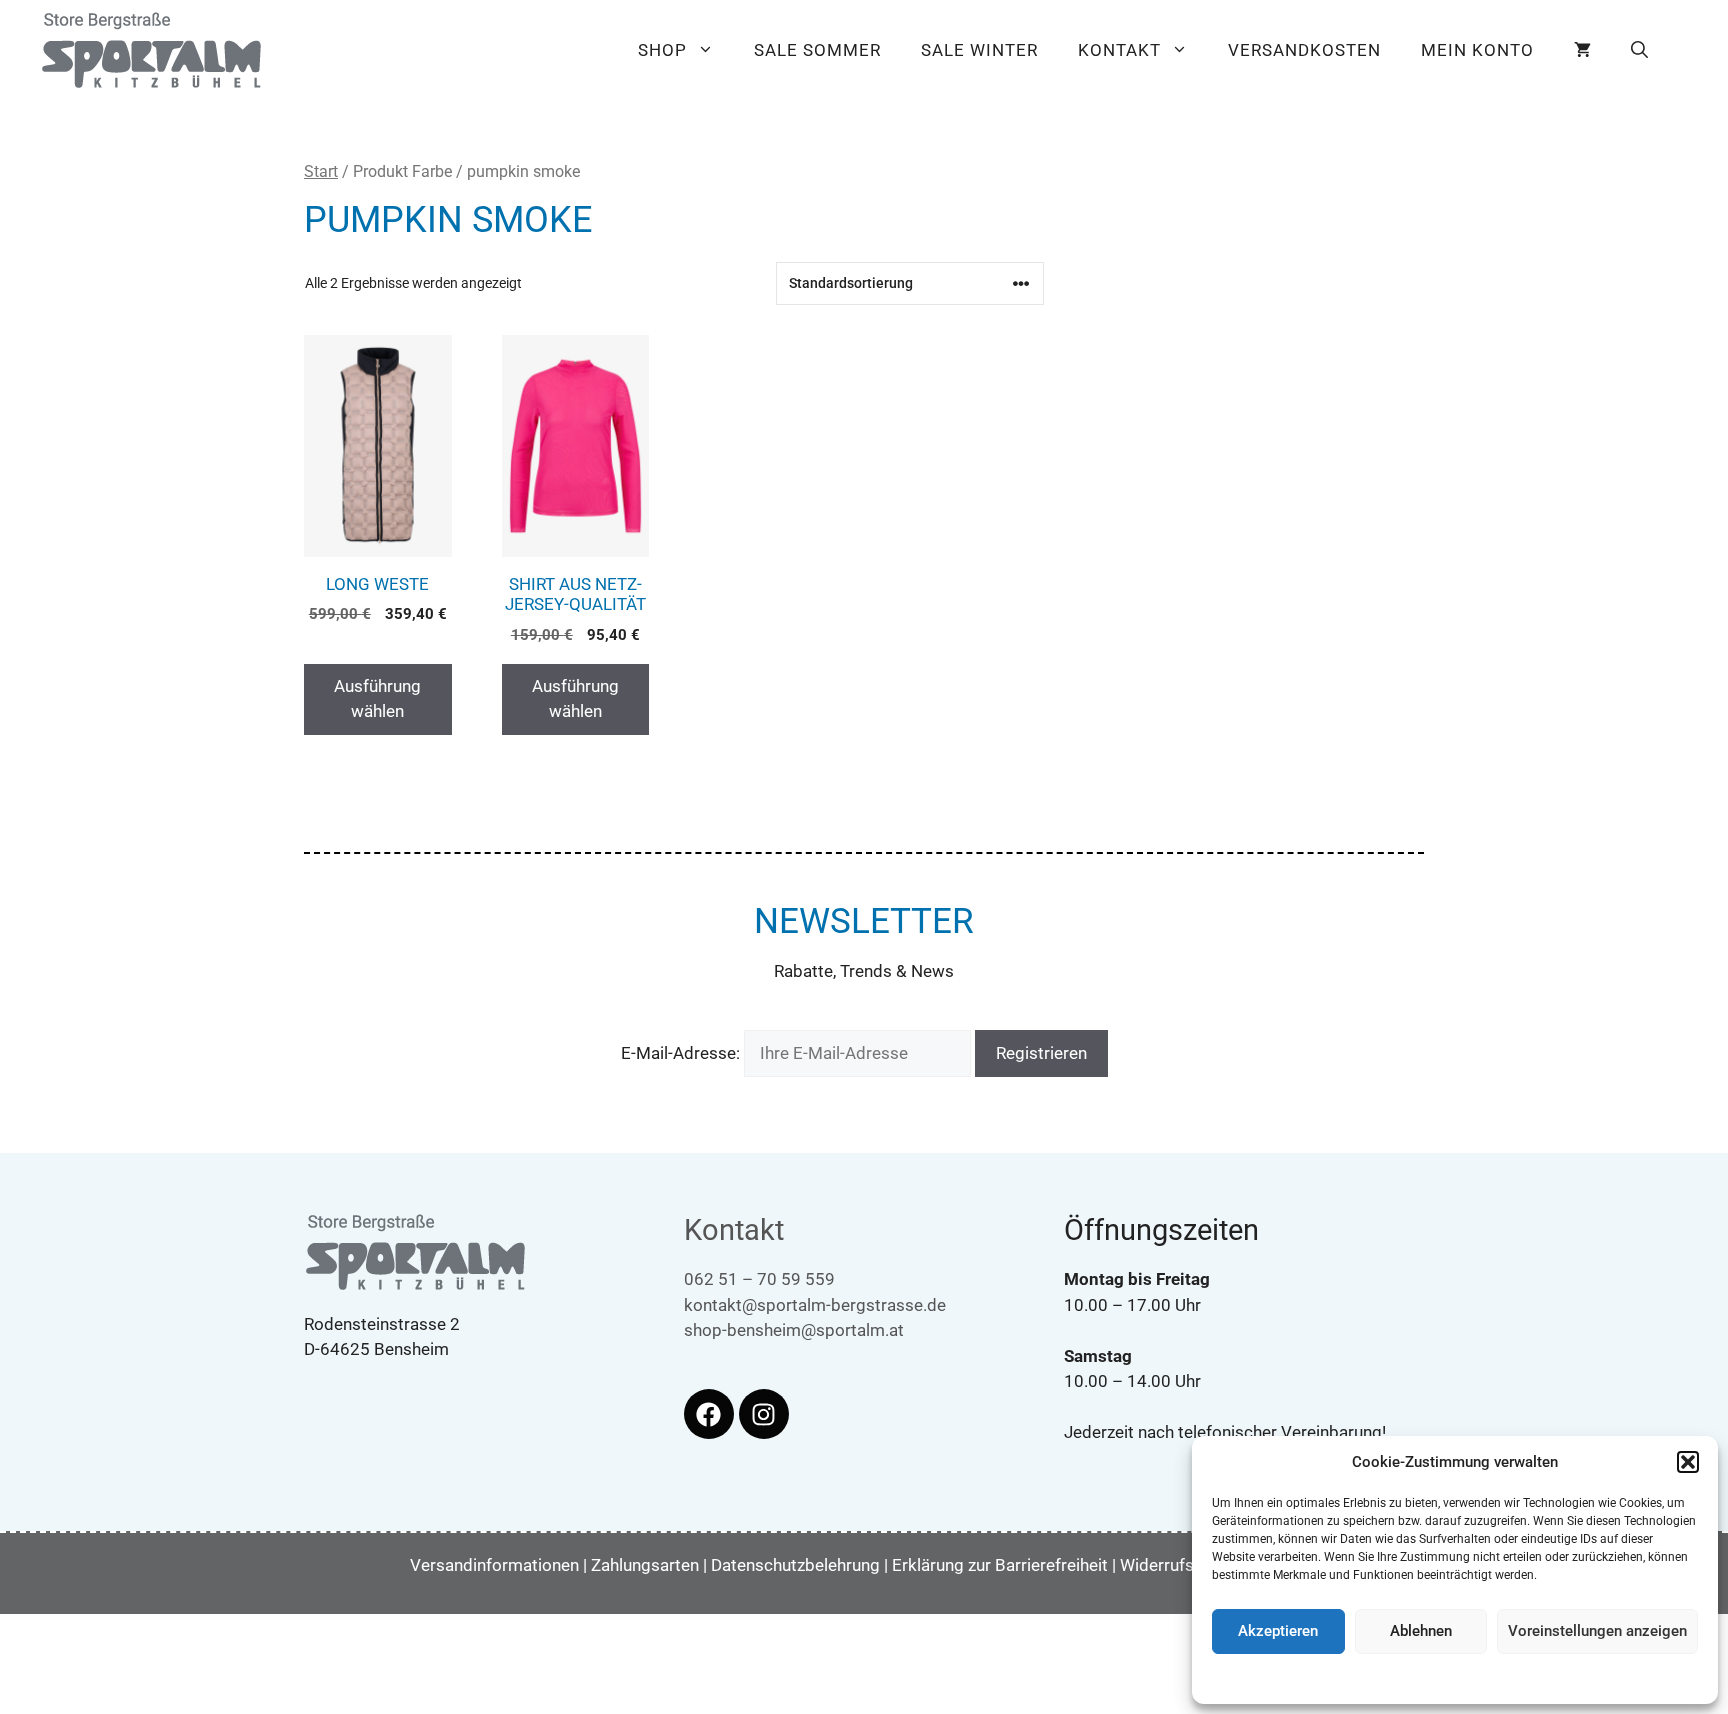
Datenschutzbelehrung (1469, 1678)
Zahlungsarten (645, 1565)
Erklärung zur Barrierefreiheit (1000, 1565)
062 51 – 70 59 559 (759, 1279)
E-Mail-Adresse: (682, 1053)
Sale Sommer (817, 50)
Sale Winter (979, 50)
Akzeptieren (1278, 1631)
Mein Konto (1477, 50)
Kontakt (1119, 50)
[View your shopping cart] (1582, 50)
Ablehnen (1421, 1631)
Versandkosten (1304, 50)
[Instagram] (764, 1414)
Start (321, 171)
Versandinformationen (494, 1565)
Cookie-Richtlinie (1353, 1678)
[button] (1688, 1462)
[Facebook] (709, 1414)
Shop (662, 50)
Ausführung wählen (377, 699)
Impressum (1570, 1678)
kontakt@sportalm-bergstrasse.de (815, 1305)
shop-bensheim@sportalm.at (794, 1330)
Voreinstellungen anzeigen (1597, 1631)
